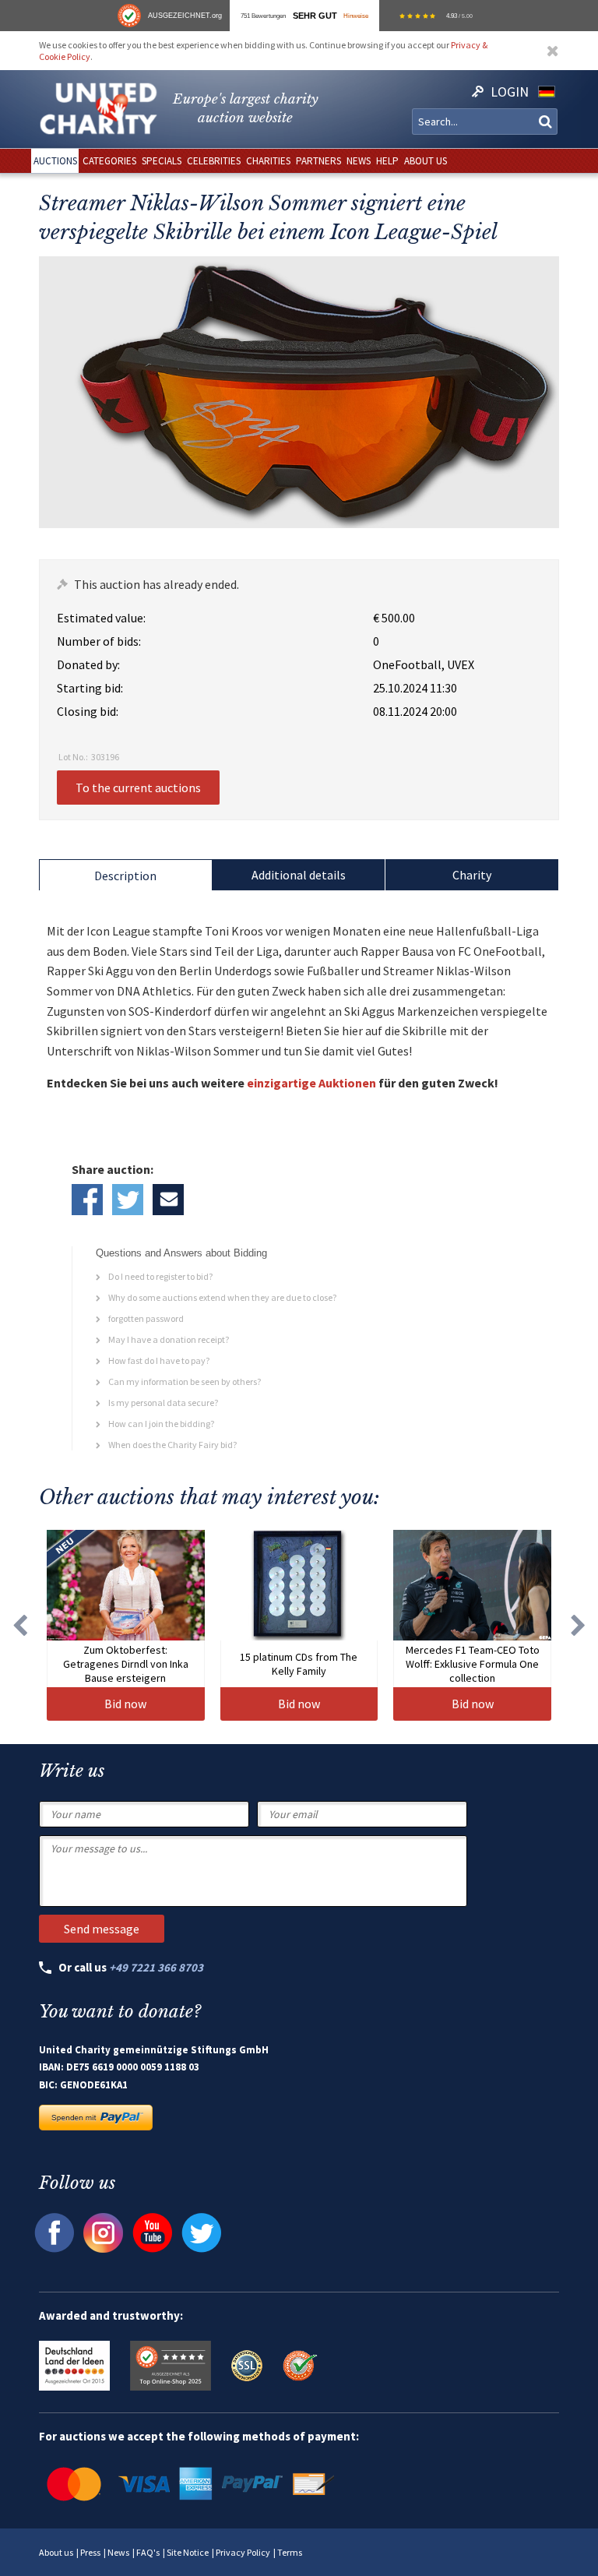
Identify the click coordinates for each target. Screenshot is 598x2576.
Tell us (168, 1200)
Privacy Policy (243, 2552)
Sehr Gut (315, 16)
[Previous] (19, 1625)
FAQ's (148, 2552)
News (118, 2552)
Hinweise (356, 16)
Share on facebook (87, 1200)
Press (90, 2552)
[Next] (579, 1625)
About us (56, 2552)
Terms (290, 2552)
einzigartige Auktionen (311, 1083)
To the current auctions (138, 788)
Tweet (128, 1200)
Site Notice (188, 2552)
